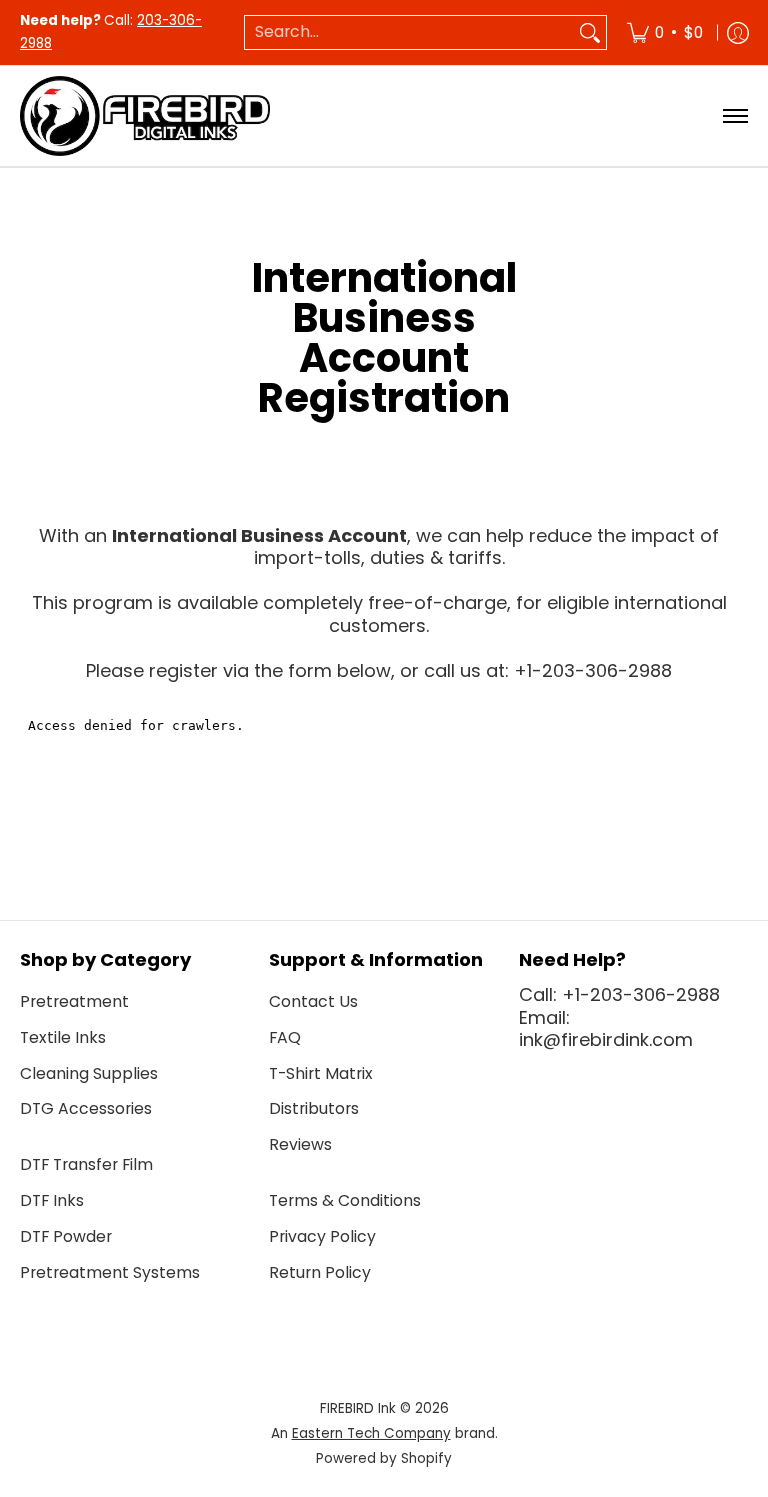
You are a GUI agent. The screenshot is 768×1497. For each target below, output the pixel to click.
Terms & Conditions (345, 1200)
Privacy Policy (322, 1236)
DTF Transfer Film (86, 1164)
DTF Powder (66, 1236)
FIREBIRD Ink (358, 1408)
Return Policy (320, 1272)
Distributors (314, 1108)
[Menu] (734, 116)
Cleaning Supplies (89, 1073)
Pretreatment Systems (110, 1272)
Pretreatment (74, 1001)
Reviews (300, 1144)
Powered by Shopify (384, 1458)
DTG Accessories (86, 1108)
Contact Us (313, 1001)
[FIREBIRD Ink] (145, 116)
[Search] (590, 32)
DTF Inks (52, 1200)
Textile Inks (63, 1037)
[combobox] (409, 32)
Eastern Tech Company (371, 1433)
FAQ (285, 1037)
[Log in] (738, 32)
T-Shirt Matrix (321, 1073)
